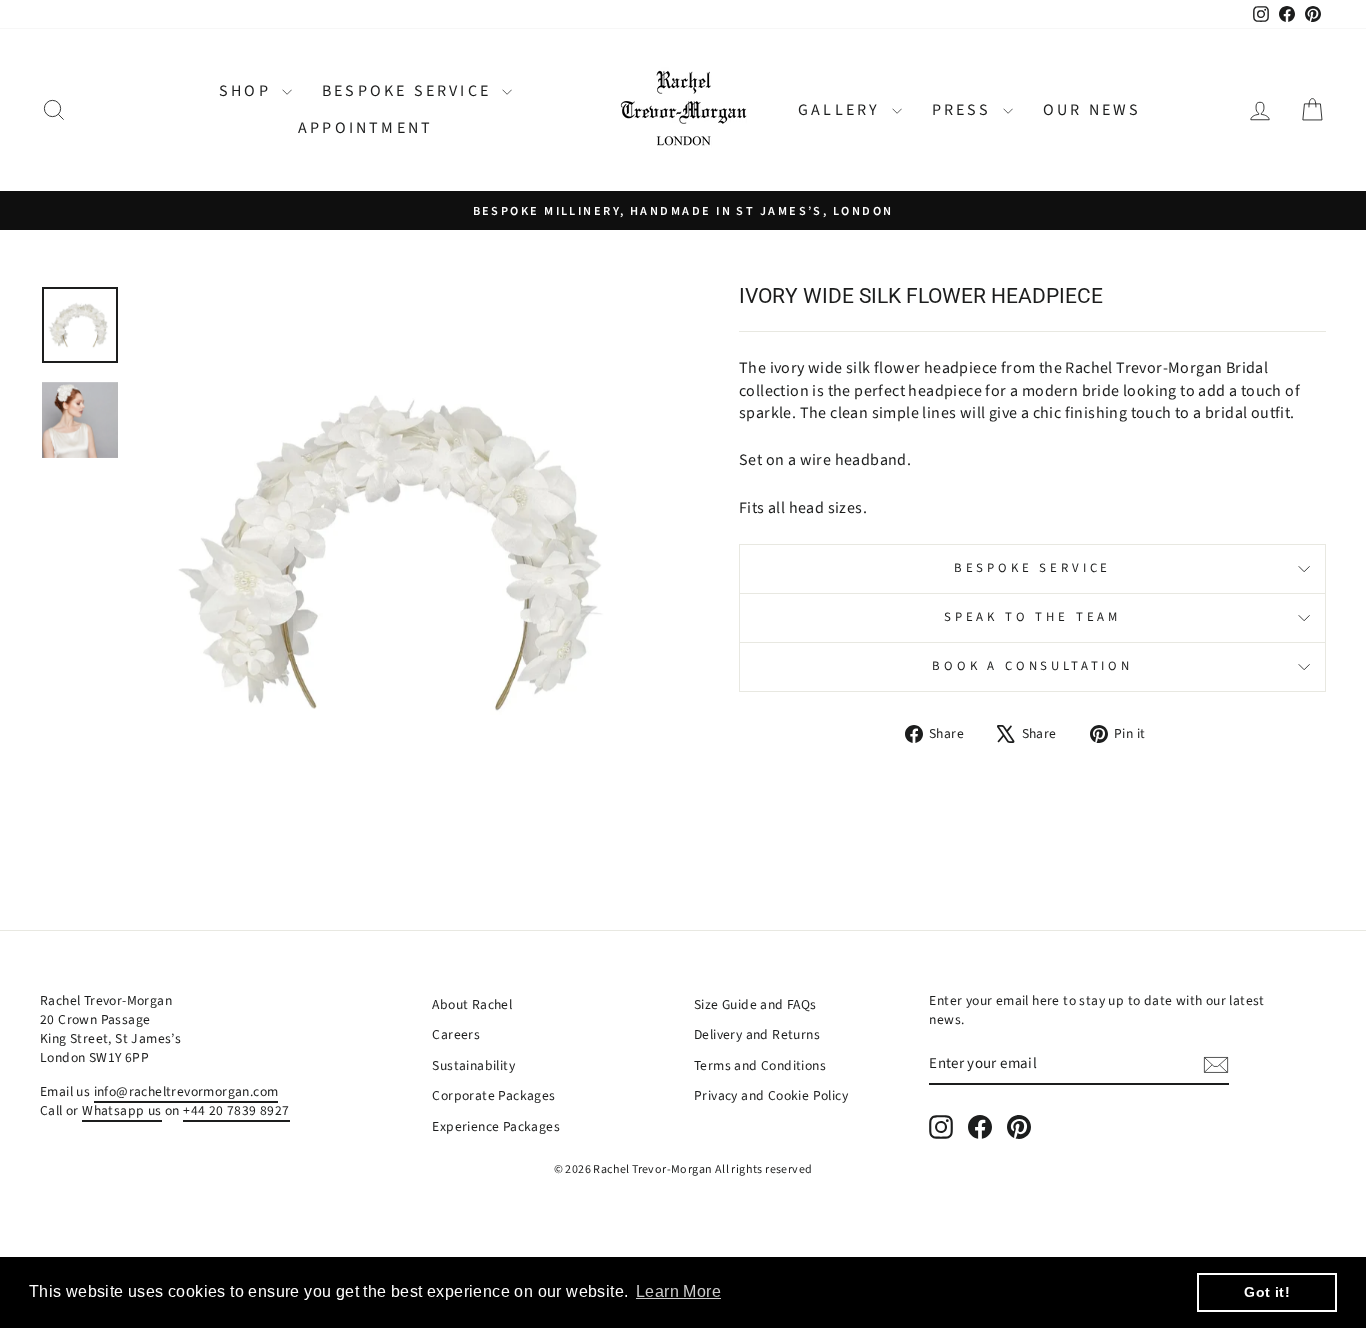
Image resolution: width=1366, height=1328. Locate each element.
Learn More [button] (678, 1291)
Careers (456, 1034)
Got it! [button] (1267, 1292)
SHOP (248, 91)
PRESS (965, 110)
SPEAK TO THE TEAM (1032, 617)
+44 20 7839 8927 (236, 1110)
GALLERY (842, 110)
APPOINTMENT (365, 128)
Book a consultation (1032, 666)
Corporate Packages (493, 1095)
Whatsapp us (121, 1110)
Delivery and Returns (757, 1034)
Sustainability (473, 1065)
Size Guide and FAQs (755, 1004)
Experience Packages (496, 1126)
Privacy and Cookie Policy (771, 1095)
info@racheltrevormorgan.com (186, 1091)
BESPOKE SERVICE (409, 91)
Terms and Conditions (760, 1065)
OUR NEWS (1092, 110)
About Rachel (472, 1004)
